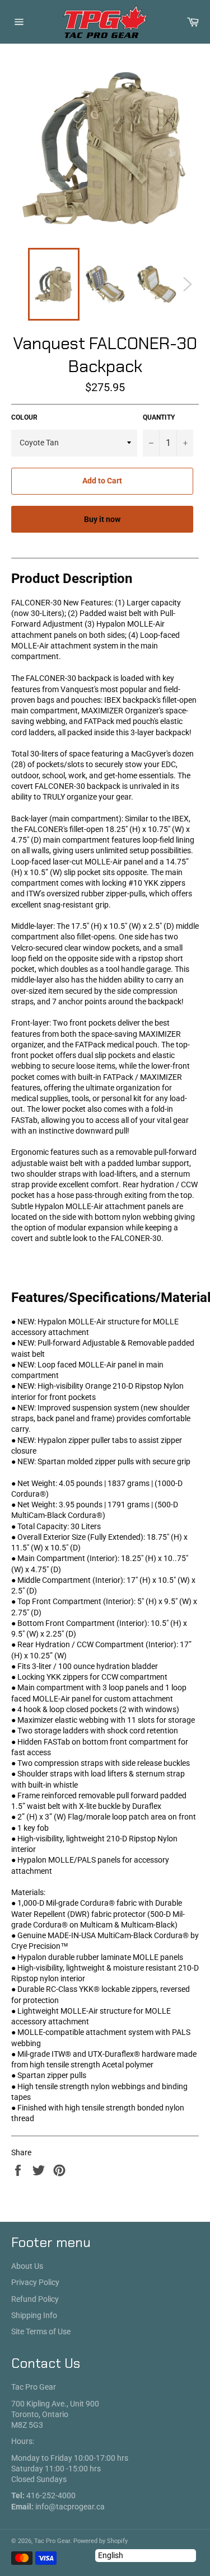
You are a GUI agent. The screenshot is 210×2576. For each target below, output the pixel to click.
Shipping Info (34, 2315)
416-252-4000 (51, 2495)
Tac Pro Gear (52, 2541)
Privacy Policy (35, 2282)
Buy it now (102, 519)
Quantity (159, 417)
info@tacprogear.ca (70, 2507)
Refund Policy (35, 2299)
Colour (24, 417)
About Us (27, 2266)
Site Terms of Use (41, 2331)
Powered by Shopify (101, 2541)
